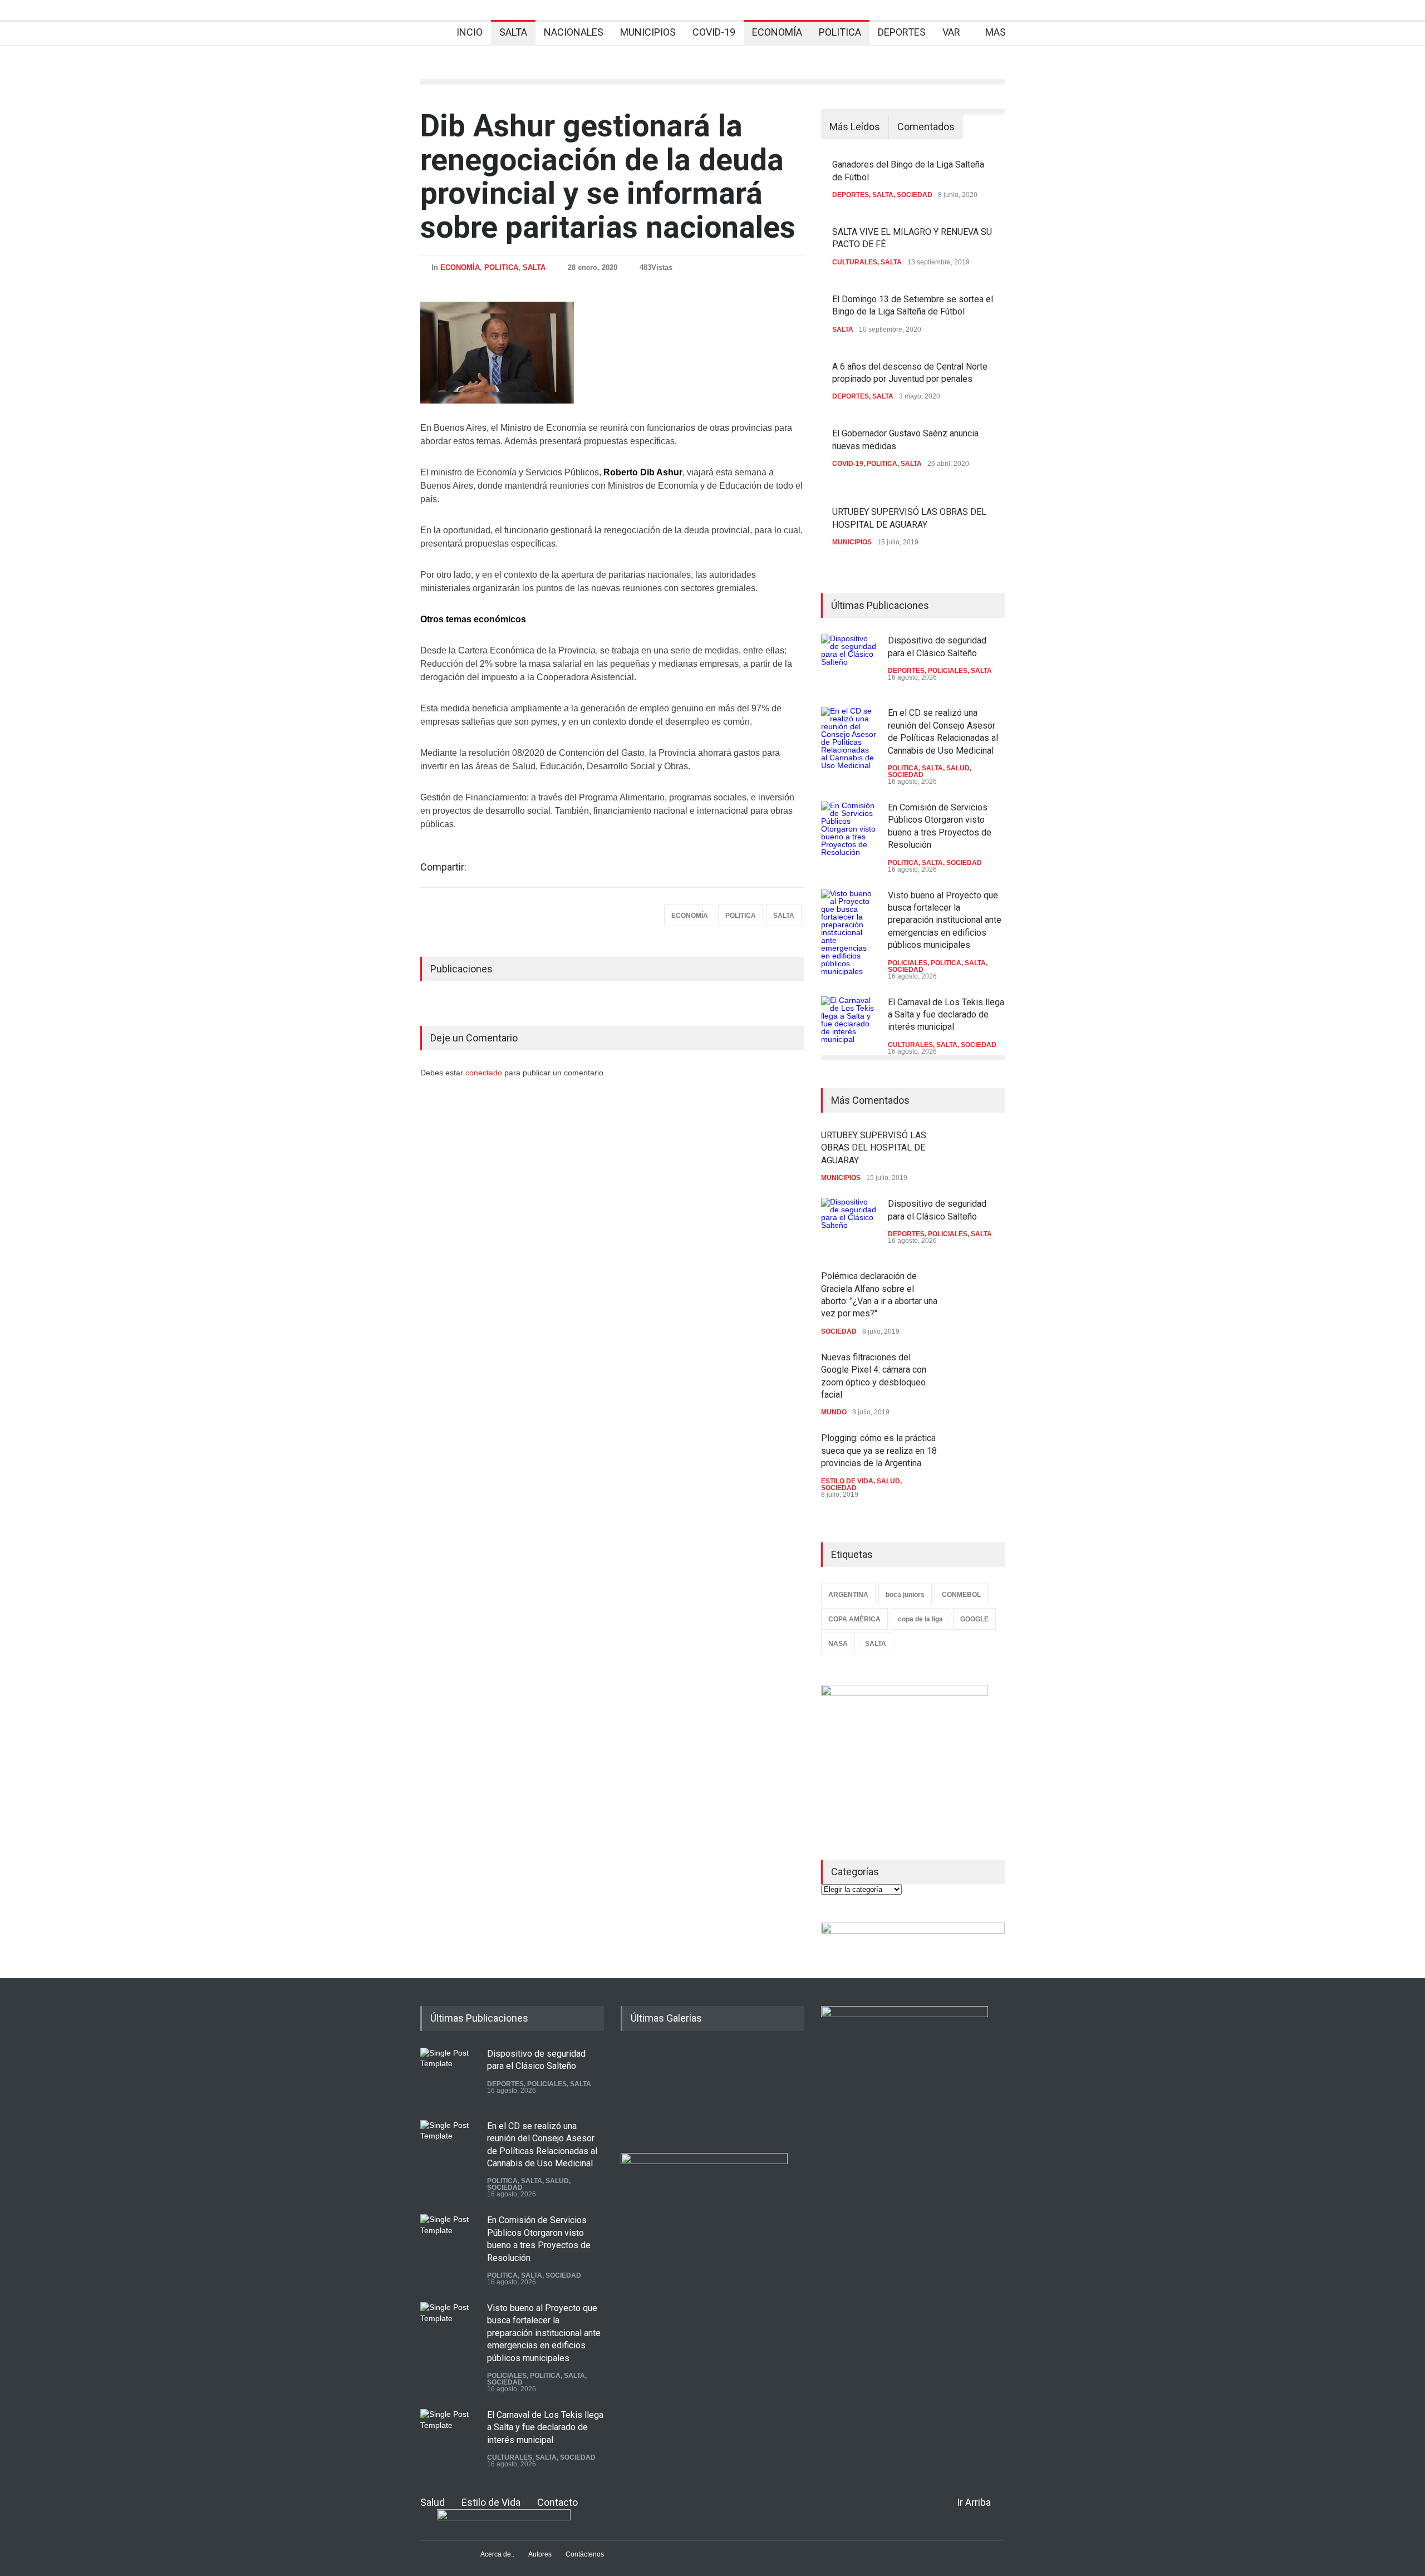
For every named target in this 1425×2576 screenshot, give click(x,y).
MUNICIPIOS (648, 32)
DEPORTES (902, 32)
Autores (540, 2554)
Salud (433, 2502)
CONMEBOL (961, 1595)
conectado (485, 1073)
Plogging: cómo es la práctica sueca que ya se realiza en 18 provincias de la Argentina (879, 1451)
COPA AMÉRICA (854, 1619)
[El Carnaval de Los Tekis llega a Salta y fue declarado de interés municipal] (849, 1024)
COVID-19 (714, 32)
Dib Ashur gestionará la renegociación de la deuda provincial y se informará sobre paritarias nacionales (608, 176)
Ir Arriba (974, 2502)
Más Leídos (855, 127)
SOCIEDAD (915, 195)
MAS (996, 32)
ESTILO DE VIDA (847, 1481)
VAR (951, 32)
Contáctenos (585, 2554)
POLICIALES (948, 671)
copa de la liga (920, 1619)
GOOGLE (974, 1619)
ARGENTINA (848, 1595)
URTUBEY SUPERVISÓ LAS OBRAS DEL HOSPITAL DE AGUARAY (874, 1148)
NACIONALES (574, 32)
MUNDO (834, 1412)
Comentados (926, 127)
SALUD (958, 768)
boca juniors (905, 1595)
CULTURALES (855, 262)
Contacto (557, 2502)
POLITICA (840, 32)
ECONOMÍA (777, 32)
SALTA (513, 32)
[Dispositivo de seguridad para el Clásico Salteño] (849, 662)
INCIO (470, 32)
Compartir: (443, 867)
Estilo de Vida (491, 2502)
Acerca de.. (497, 2554)
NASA (838, 1644)
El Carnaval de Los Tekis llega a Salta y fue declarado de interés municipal (946, 1015)
